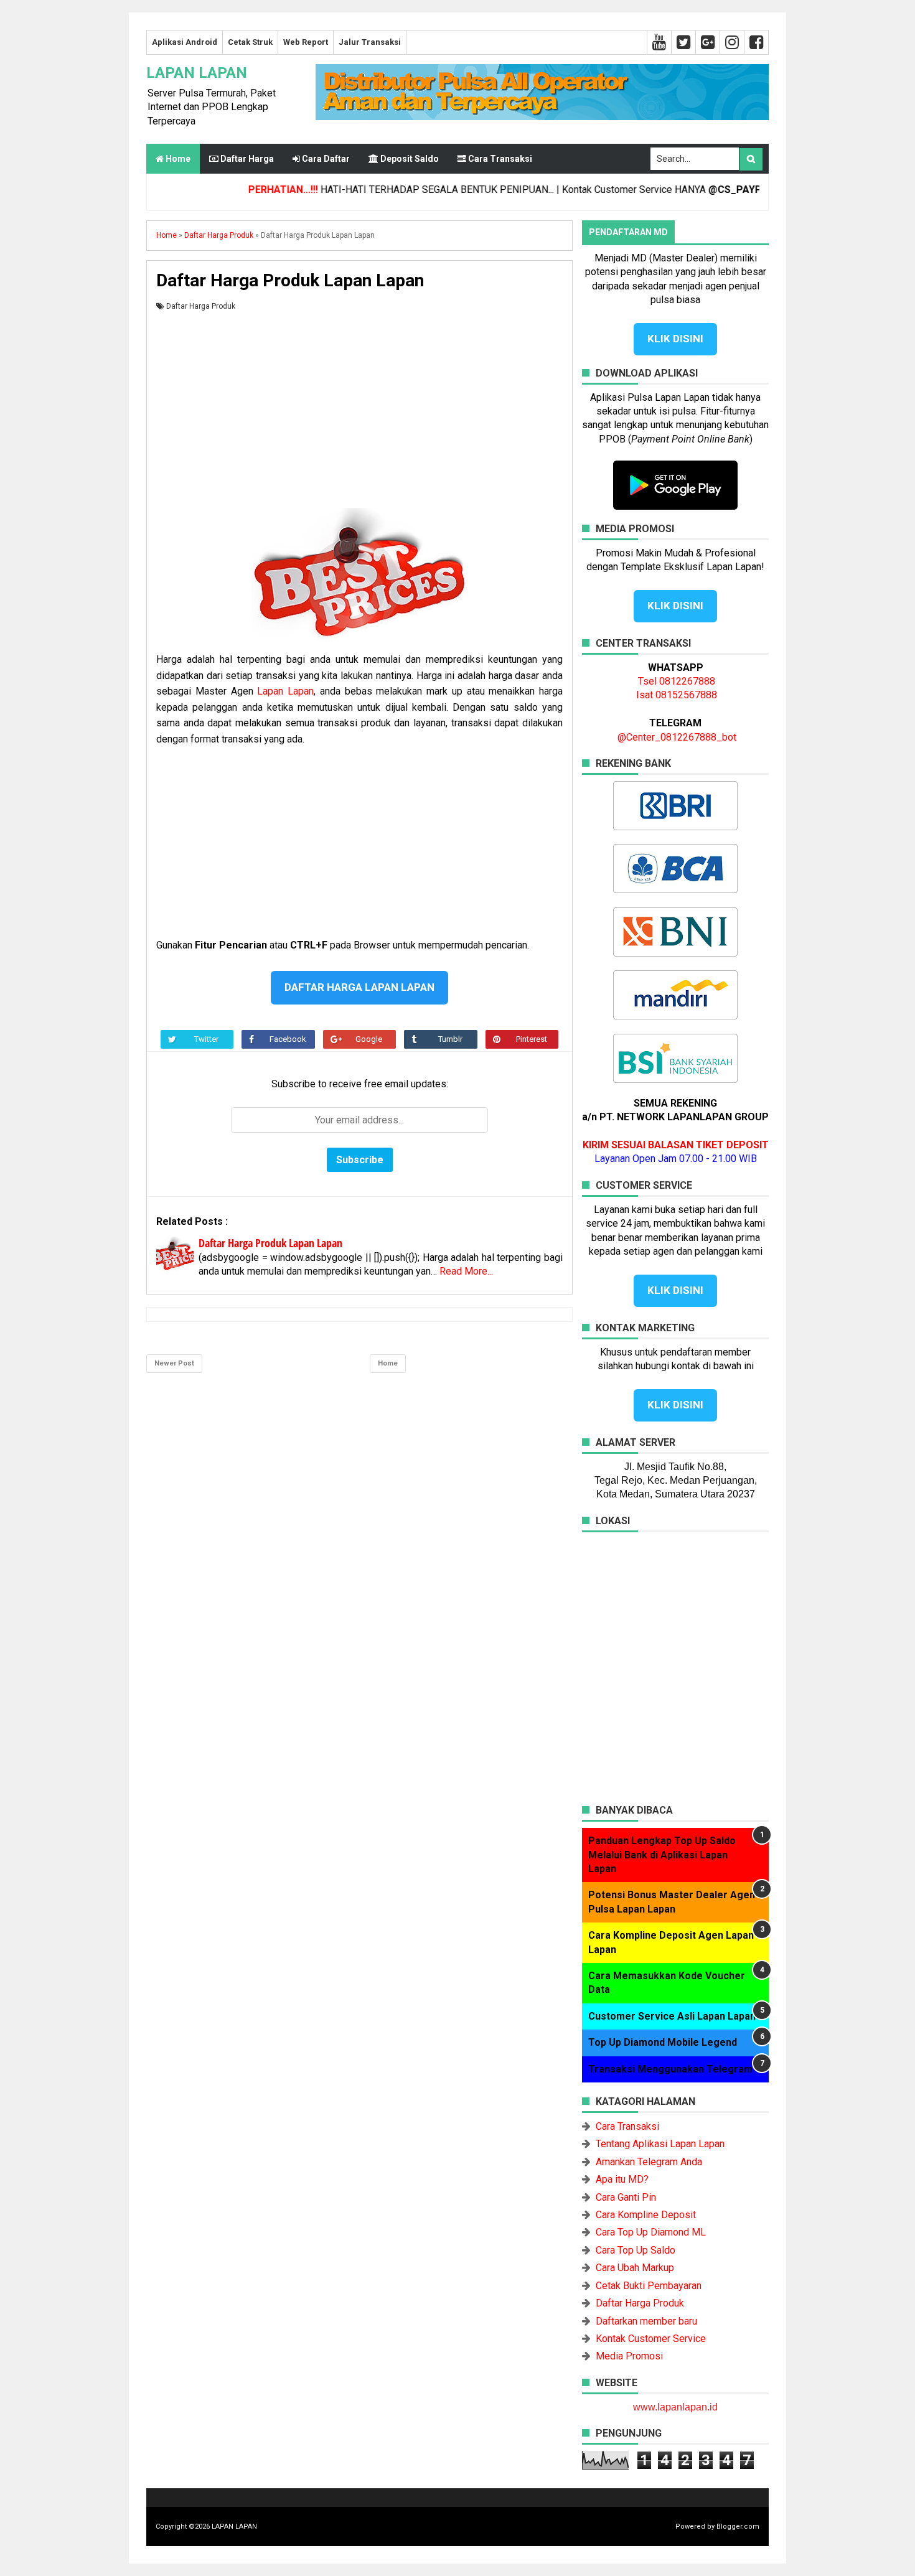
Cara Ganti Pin (626, 2197)
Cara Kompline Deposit (646, 2215)
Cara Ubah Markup (635, 2268)
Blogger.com (738, 2527)
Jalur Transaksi (370, 42)
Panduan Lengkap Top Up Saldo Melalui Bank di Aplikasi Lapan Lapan (662, 1855)
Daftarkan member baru (646, 2321)
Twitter (206, 1039)
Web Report (306, 42)
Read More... (466, 1271)
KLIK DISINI (675, 339)
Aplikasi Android (185, 42)
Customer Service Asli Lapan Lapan (672, 2016)
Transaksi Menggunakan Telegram (670, 2069)
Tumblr (450, 1039)
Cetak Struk (250, 42)
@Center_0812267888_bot (677, 737)
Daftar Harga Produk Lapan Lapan (270, 1243)
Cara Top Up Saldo (636, 2250)
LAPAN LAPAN (197, 73)
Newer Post (174, 1363)
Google (369, 1039)
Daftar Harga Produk (201, 306)
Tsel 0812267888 (677, 681)
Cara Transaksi (627, 2126)
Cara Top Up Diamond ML (651, 2232)
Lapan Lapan (285, 691)
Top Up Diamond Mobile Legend (663, 2042)
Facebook (288, 1039)
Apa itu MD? (622, 2179)
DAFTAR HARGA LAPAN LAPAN (359, 987)
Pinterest (532, 1039)
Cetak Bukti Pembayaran (649, 2286)
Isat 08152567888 (677, 695)
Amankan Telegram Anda (649, 2162)
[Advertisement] (359, 405)
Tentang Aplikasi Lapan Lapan (660, 2144)
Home (177, 159)
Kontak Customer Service (651, 2339)
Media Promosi (629, 2356)
